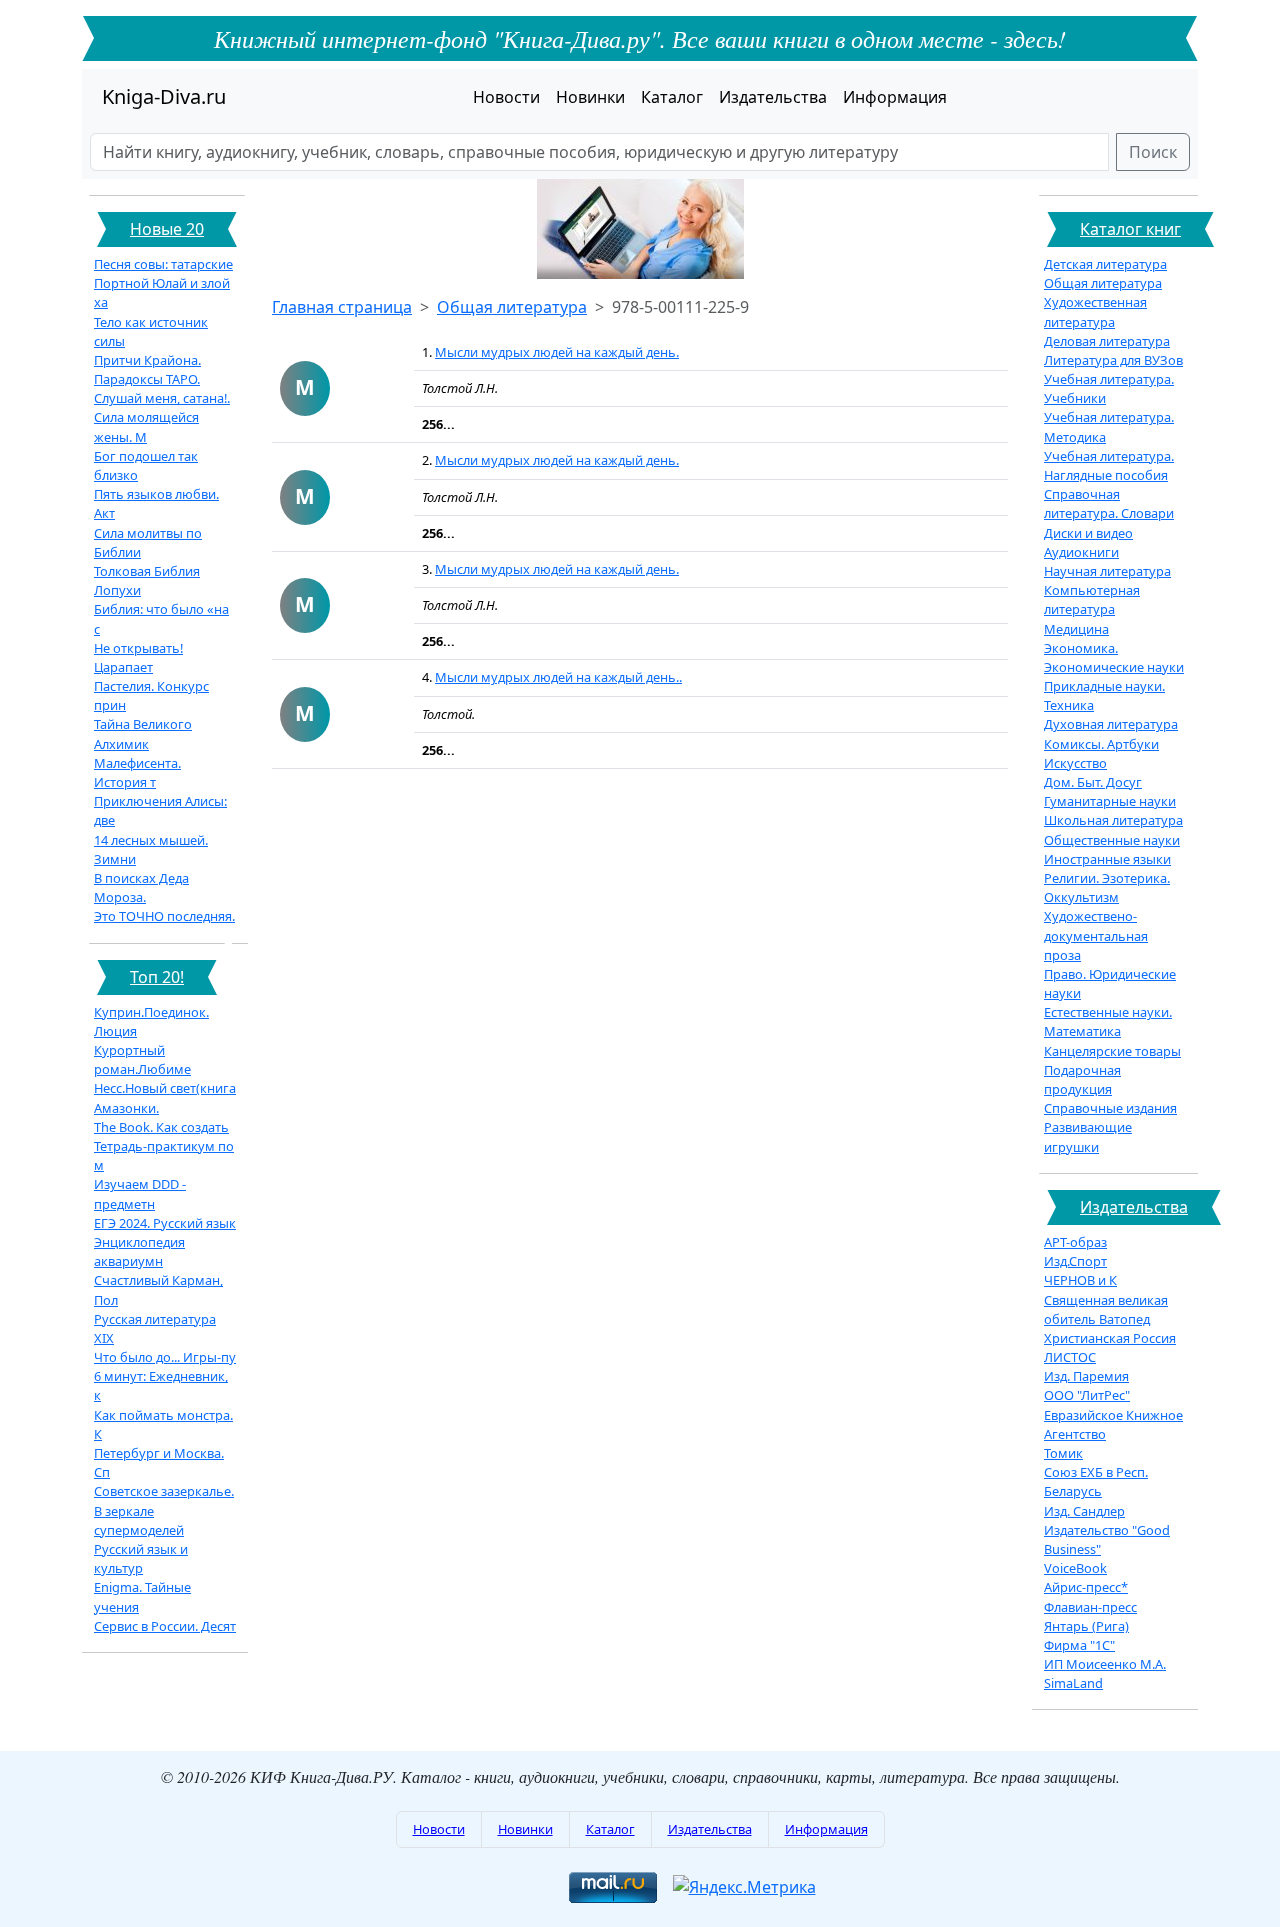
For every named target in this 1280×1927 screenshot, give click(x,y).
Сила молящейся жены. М (146, 426)
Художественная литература (1095, 311)
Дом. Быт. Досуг (1093, 782)
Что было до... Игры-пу (165, 1357)
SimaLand (1073, 1683)
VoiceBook (1075, 1568)
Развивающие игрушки (1088, 1136)
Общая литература (512, 307)
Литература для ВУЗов (1113, 360)
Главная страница (342, 307)
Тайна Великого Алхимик (143, 733)
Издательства (773, 97)
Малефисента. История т (137, 772)
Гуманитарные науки (1110, 801)
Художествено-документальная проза (1096, 935)
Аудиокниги (1081, 552)
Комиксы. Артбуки (1101, 744)
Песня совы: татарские (163, 264)
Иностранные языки (1107, 859)
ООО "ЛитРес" (1087, 1395)
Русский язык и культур (141, 1558)
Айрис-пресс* (1086, 1587)
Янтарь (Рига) (1086, 1626)
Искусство (1075, 763)
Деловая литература (1107, 341)
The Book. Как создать (161, 1127)
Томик (1063, 1453)
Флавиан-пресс (1090, 1607)
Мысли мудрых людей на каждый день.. (558, 677)
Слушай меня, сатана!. (162, 398)
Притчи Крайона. (147, 360)
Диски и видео (1088, 533)
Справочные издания (1110, 1108)
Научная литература (1107, 571)
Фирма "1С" (1079, 1645)
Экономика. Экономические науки (1114, 657)
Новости (506, 97)
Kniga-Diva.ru (164, 96)
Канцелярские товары (1112, 1051)
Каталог (672, 97)
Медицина (1076, 629)
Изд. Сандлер (1084, 1511)
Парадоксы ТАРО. (147, 379)
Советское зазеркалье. (164, 1491)
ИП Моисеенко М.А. (1105, 1664)
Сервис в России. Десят (165, 1626)
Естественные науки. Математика (1108, 1021)
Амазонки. (126, 1108)
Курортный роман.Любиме (142, 1059)
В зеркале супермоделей (139, 1520)
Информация (895, 97)
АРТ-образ (1075, 1242)
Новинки (590, 97)
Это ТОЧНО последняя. (164, 916)
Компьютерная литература (1092, 599)
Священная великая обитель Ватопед (1106, 1309)
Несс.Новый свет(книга (165, 1088)
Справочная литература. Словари (1109, 503)
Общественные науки (1112, 840)
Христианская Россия (1110, 1338)
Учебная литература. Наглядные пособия (1109, 465)
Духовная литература (1111, 724)
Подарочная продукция (1082, 1079)
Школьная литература (1113, 820)
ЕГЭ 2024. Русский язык (165, 1223)
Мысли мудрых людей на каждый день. (557, 352)
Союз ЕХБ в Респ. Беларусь (1096, 1481)
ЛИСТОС (1070, 1357)
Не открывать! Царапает (138, 657)
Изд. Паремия (1086, 1376)
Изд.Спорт (1075, 1261)
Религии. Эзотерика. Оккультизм (1107, 887)
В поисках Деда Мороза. (141, 887)
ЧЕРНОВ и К (1080, 1280)
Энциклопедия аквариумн (139, 1251)
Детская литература (1105, 264)
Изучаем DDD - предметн (140, 1193)
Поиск (1153, 152)
